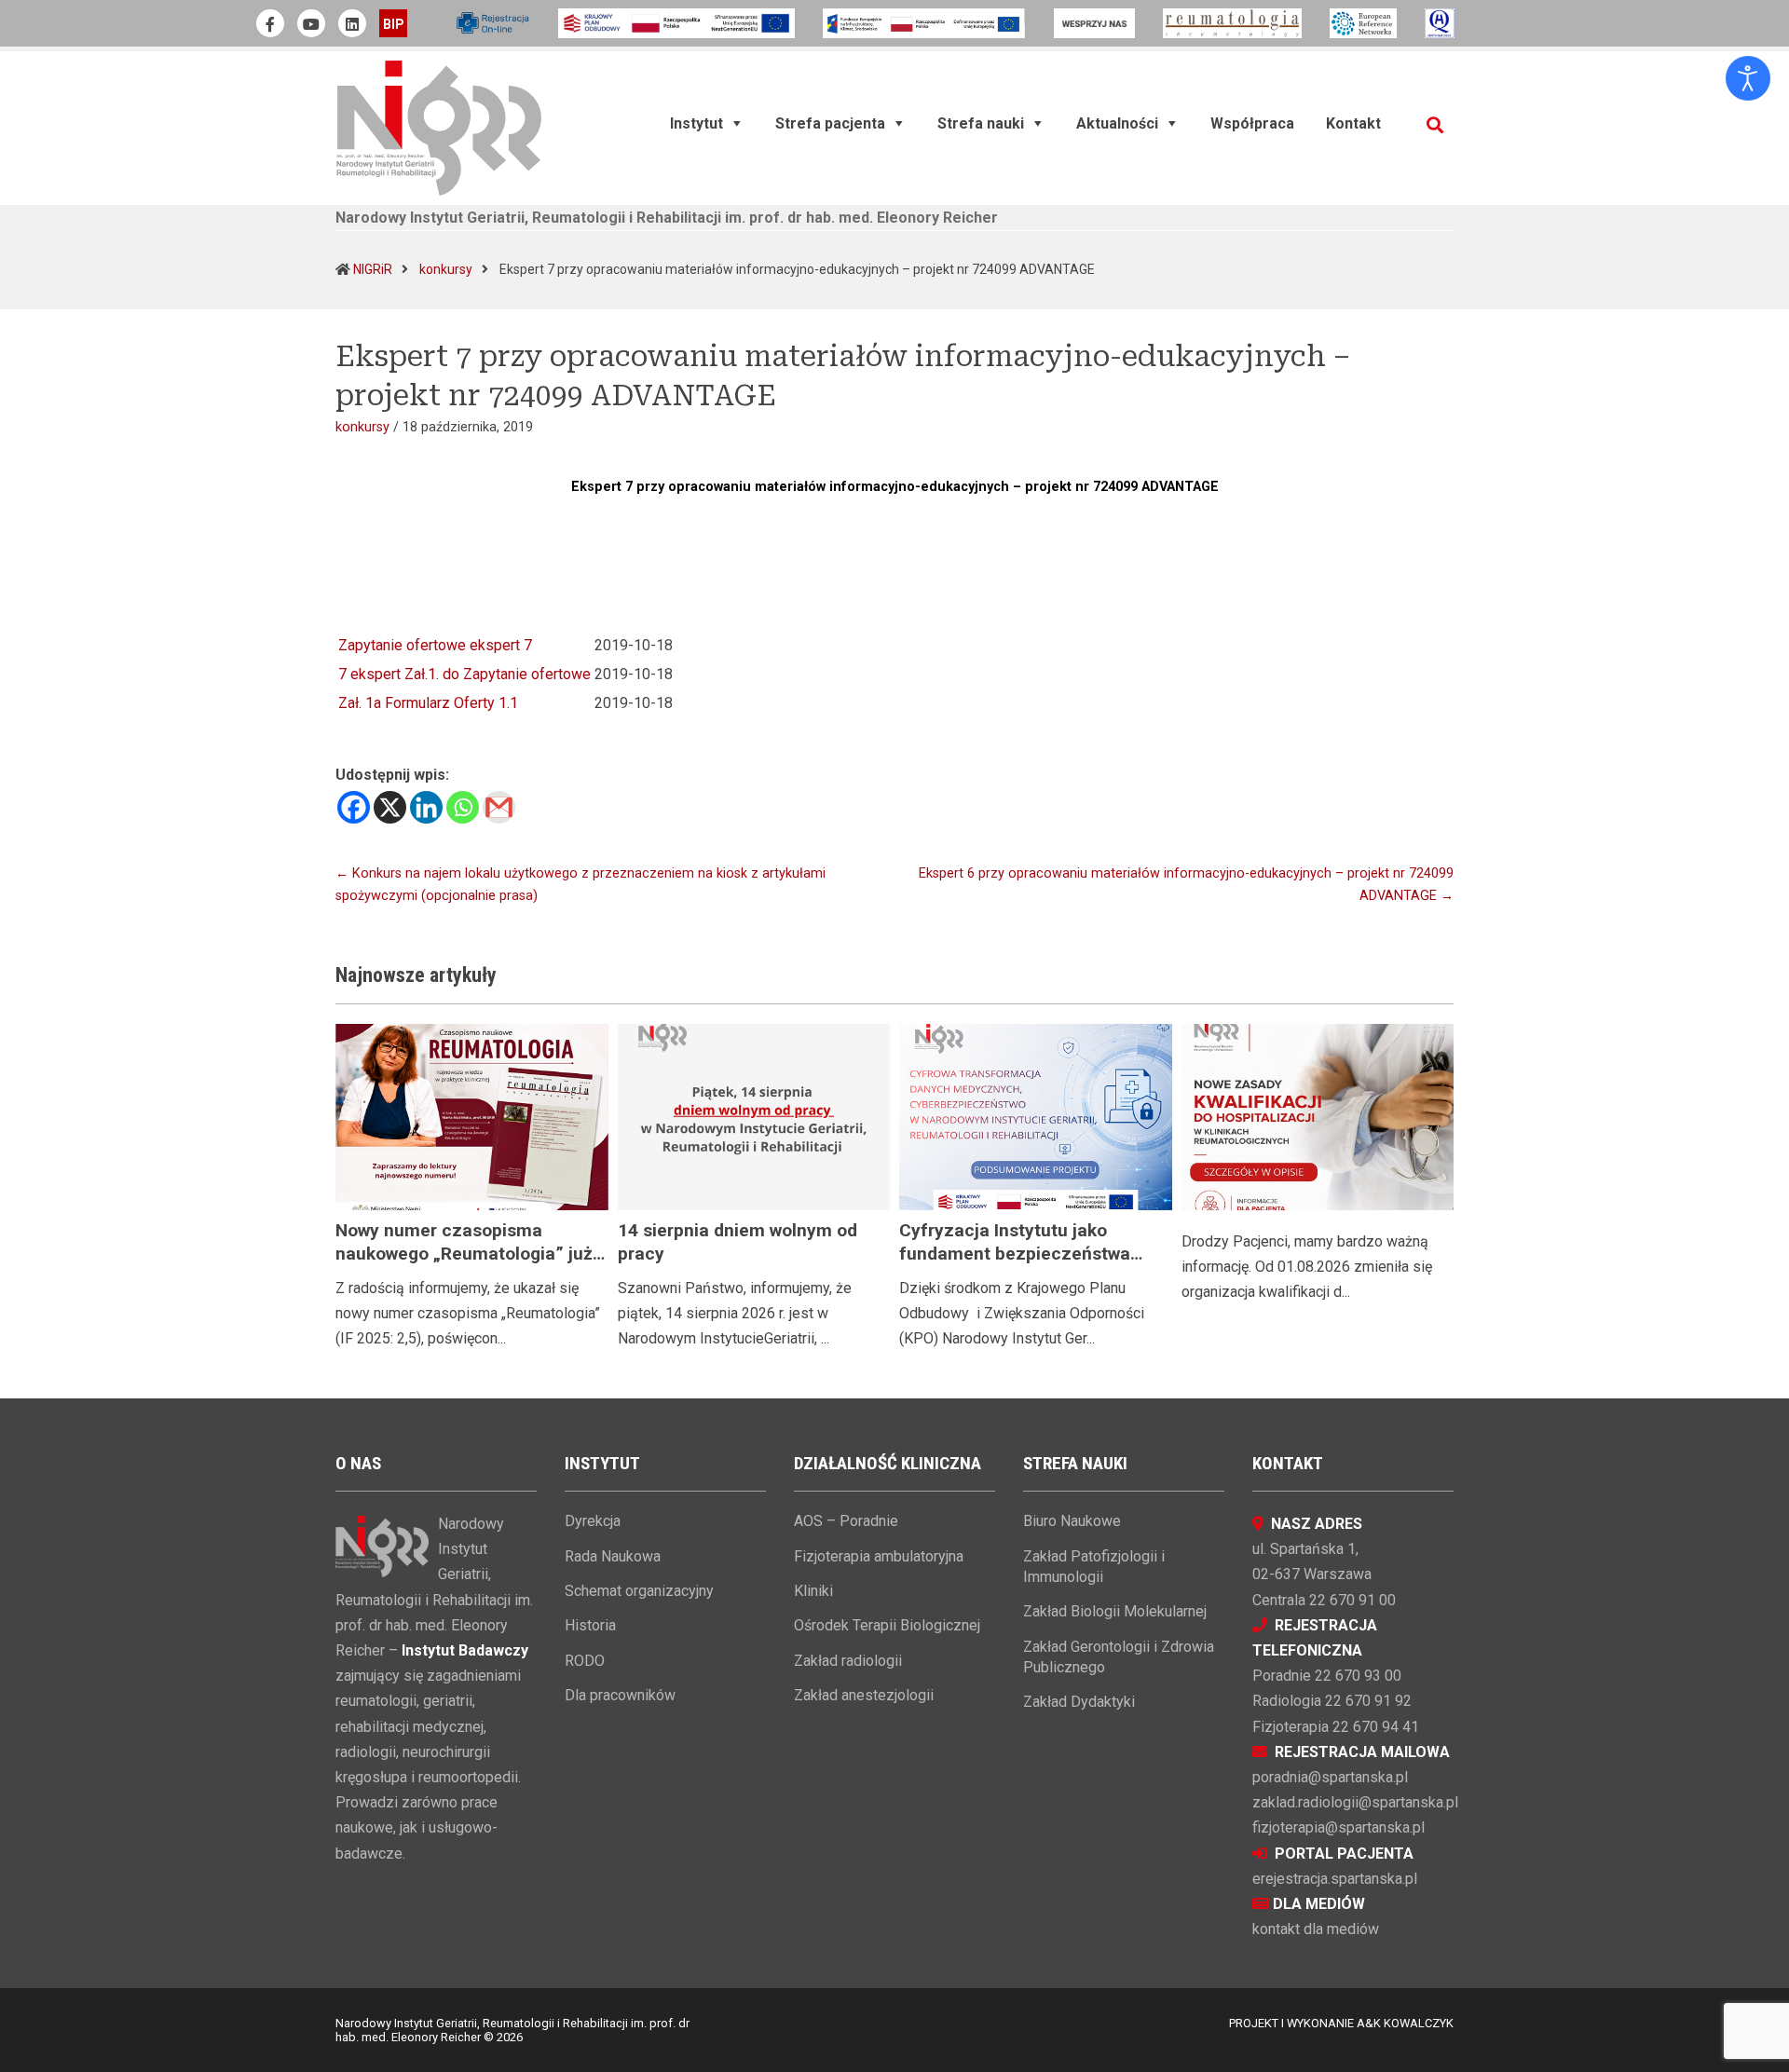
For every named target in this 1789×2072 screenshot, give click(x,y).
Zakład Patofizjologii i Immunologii (1094, 1567)
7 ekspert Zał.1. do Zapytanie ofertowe (464, 674)
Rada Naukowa (613, 1556)
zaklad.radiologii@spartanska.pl (1355, 1802)
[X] (390, 807)
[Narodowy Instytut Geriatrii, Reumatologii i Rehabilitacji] (439, 127)
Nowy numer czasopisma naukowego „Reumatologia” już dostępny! (464, 1254)
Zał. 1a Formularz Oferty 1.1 (428, 703)
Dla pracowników (620, 1695)
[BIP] (393, 23)
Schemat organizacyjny (639, 1591)
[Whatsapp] (463, 807)
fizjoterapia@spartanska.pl (1338, 1827)
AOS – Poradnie (846, 1521)
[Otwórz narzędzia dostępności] (1748, 78)
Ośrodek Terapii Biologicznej (887, 1625)
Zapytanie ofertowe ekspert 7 (435, 645)
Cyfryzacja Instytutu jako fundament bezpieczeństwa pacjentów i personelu (1015, 1254)
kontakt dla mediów (1316, 1929)
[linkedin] (352, 23)
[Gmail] (499, 807)
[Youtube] (311, 23)
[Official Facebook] (270, 23)
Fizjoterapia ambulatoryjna (879, 1556)
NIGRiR (373, 269)
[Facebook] (354, 807)
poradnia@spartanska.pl (1330, 1777)
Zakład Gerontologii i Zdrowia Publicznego (1119, 1657)
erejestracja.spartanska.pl (1335, 1879)
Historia (590, 1625)
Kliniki (813, 1591)
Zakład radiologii (848, 1661)
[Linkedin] (426, 807)
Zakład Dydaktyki (1079, 1702)
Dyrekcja (593, 1521)
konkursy (446, 269)
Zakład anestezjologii (864, 1695)
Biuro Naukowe (1072, 1521)
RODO (585, 1661)
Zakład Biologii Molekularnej (1115, 1611)
